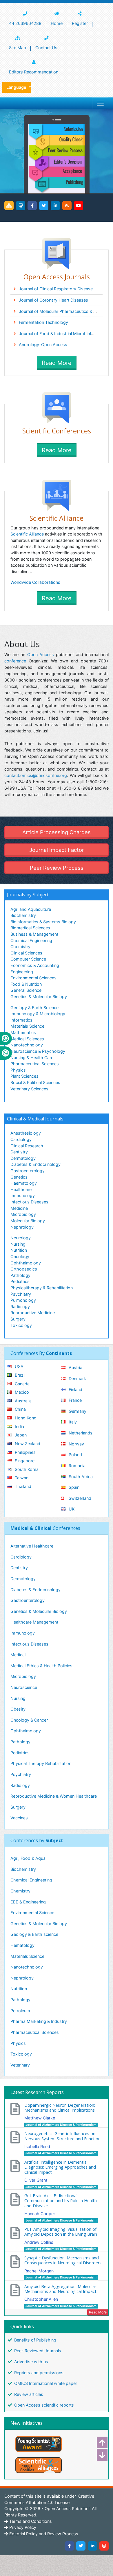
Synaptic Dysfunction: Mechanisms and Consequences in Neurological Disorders (63, 2260)
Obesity (18, 1709)
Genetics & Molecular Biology (39, 997)
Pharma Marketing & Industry (39, 2021)
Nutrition (19, 1250)
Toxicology (21, 1325)
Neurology (21, 1238)
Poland (75, 1455)
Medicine (19, 1208)
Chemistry (20, 947)
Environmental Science (32, 1913)
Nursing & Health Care (32, 1058)
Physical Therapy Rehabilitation (41, 1763)
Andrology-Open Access (43, 345)
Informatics (21, 1020)
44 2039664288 (25, 23)
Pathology (20, 1275)
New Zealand (27, 1444)
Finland (75, 1389)
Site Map (18, 48)
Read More (57, 363)
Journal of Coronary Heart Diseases (53, 300)
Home (57, 23)
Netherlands (80, 1433)
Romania (76, 1466)
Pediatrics (20, 1281)
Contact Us (46, 48)
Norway (76, 1444)
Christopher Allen (41, 2299)
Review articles (29, 2394)
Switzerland (79, 1498)
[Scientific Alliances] (57, 2465)
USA (19, 1366)
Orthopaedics (24, 1269)
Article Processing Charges (57, 832)
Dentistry (19, 1152)
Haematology (24, 1183)
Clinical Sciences (26, 953)
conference (15, 661)
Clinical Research (27, 1146)
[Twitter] (44, 206)
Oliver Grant (36, 2180)
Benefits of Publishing (35, 2340)
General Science (26, 990)
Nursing (18, 1244)
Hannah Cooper (40, 2214)
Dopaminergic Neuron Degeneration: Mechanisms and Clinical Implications (60, 2108)
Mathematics (23, 1032)
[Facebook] (32, 206)
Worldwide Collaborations (35, 582)
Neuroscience (24, 1687)
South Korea (26, 1469)
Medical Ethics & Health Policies (41, 1666)
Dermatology (23, 1158)
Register (80, 23)
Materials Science (27, 1026)
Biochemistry (23, 915)
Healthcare (21, 1189)
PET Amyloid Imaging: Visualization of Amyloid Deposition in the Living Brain (61, 2232)
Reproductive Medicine (33, 1313)
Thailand (22, 1486)
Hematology (22, 1945)
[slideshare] (21, 206)
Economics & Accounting (35, 965)
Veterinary (20, 2065)
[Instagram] (104, 2546)
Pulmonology (23, 1300)
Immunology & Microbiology (38, 1014)
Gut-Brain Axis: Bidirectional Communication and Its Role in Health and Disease (61, 2201)
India (19, 1427)
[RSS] (67, 206)
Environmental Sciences (33, 978)
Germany (77, 1411)
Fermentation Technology (43, 322)
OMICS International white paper (46, 2383)
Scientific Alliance (27, 534)
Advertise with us (31, 2362)
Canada (22, 1384)
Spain (73, 1487)
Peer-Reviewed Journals (38, 2351)
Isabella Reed (37, 2146)
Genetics (19, 1177)
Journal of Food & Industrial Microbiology (59, 334)
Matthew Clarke (40, 2118)
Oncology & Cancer (29, 1720)
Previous (100, 2442)
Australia (23, 1401)
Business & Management (34, 934)
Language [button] (17, 87)
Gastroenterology (28, 1171)
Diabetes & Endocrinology (35, 1164)
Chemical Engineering (31, 940)
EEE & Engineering (28, 1902)
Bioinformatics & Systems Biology (43, 922)
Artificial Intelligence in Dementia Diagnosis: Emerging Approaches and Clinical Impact (60, 2167)
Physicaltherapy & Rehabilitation (42, 1288)
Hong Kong (25, 1418)
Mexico (21, 1392)
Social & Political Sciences (35, 1082)
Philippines (25, 1452)
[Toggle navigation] (100, 103)
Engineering (22, 972)
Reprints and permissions (39, 2373)
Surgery (18, 1319)
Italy (72, 1422)
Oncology (20, 1256)
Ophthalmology (26, 1263)
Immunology (23, 1195)
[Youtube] (79, 206)
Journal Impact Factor (57, 850)
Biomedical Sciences (30, 928)
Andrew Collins (39, 2242)
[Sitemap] (9, 206)
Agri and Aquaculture (31, 909)
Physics (18, 1070)
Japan (20, 1435)
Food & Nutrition (26, 984)
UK (71, 1509)
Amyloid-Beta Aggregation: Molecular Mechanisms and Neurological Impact (60, 2289)
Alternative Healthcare (32, 1546)
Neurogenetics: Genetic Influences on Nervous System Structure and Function (62, 2136)
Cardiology (21, 1139)
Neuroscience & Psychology (38, 1051)
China (20, 1409)
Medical (18, 1655)
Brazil (19, 1375)
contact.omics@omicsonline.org (36, 775)
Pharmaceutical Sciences (35, 1064)
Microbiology (23, 1214)
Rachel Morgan (39, 2271)
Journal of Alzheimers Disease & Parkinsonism (61, 2125)
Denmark (77, 1379)
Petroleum (20, 2011)
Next (100, 2455)
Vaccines (19, 1818)
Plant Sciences (24, 1076)
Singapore (24, 1461)
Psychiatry (21, 1294)
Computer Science (28, 959)
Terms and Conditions (30, 2521)
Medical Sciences (27, 1039)
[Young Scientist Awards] (57, 2444)
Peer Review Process (57, 868)
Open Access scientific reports (44, 2405)
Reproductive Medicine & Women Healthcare (54, 1796)
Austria (75, 1368)
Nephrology (22, 1227)
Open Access (41, 654)
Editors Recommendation (34, 72)
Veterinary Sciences (29, 1089)
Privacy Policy (22, 2527)
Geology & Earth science (34, 1934)
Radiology (20, 1307)
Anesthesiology (26, 1133)
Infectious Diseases (29, 1202)
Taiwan (21, 1478)
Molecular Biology (28, 1221)
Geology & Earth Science (34, 1008)
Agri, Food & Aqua (28, 1858)
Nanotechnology (27, 1045)
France (75, 1400)
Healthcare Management (34, 1622)
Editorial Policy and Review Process (43, 2534)
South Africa (80, 1477)
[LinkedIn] (55, 206)
